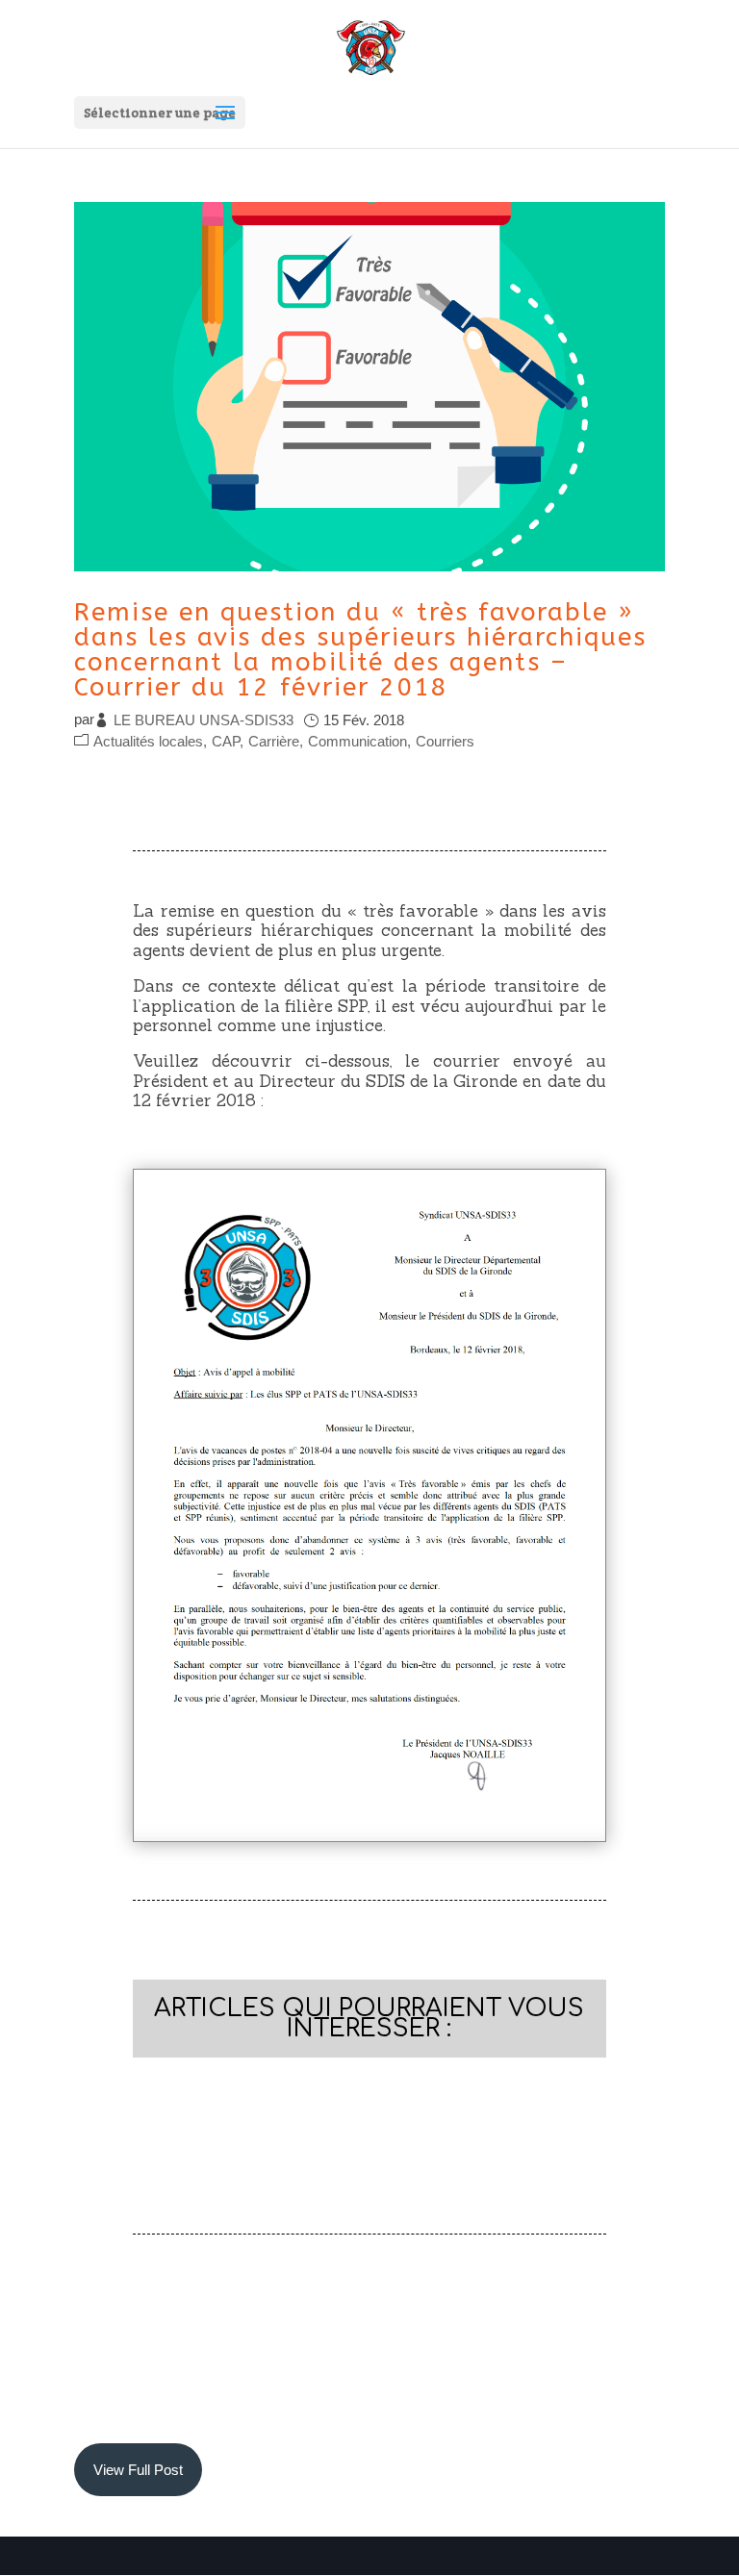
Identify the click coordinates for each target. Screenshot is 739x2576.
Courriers (445, 741)
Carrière (274, 741)
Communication (357, 741)
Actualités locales (148, 741)
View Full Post (138, 2470)
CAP (226, 741)
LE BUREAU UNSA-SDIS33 (204, 720)
